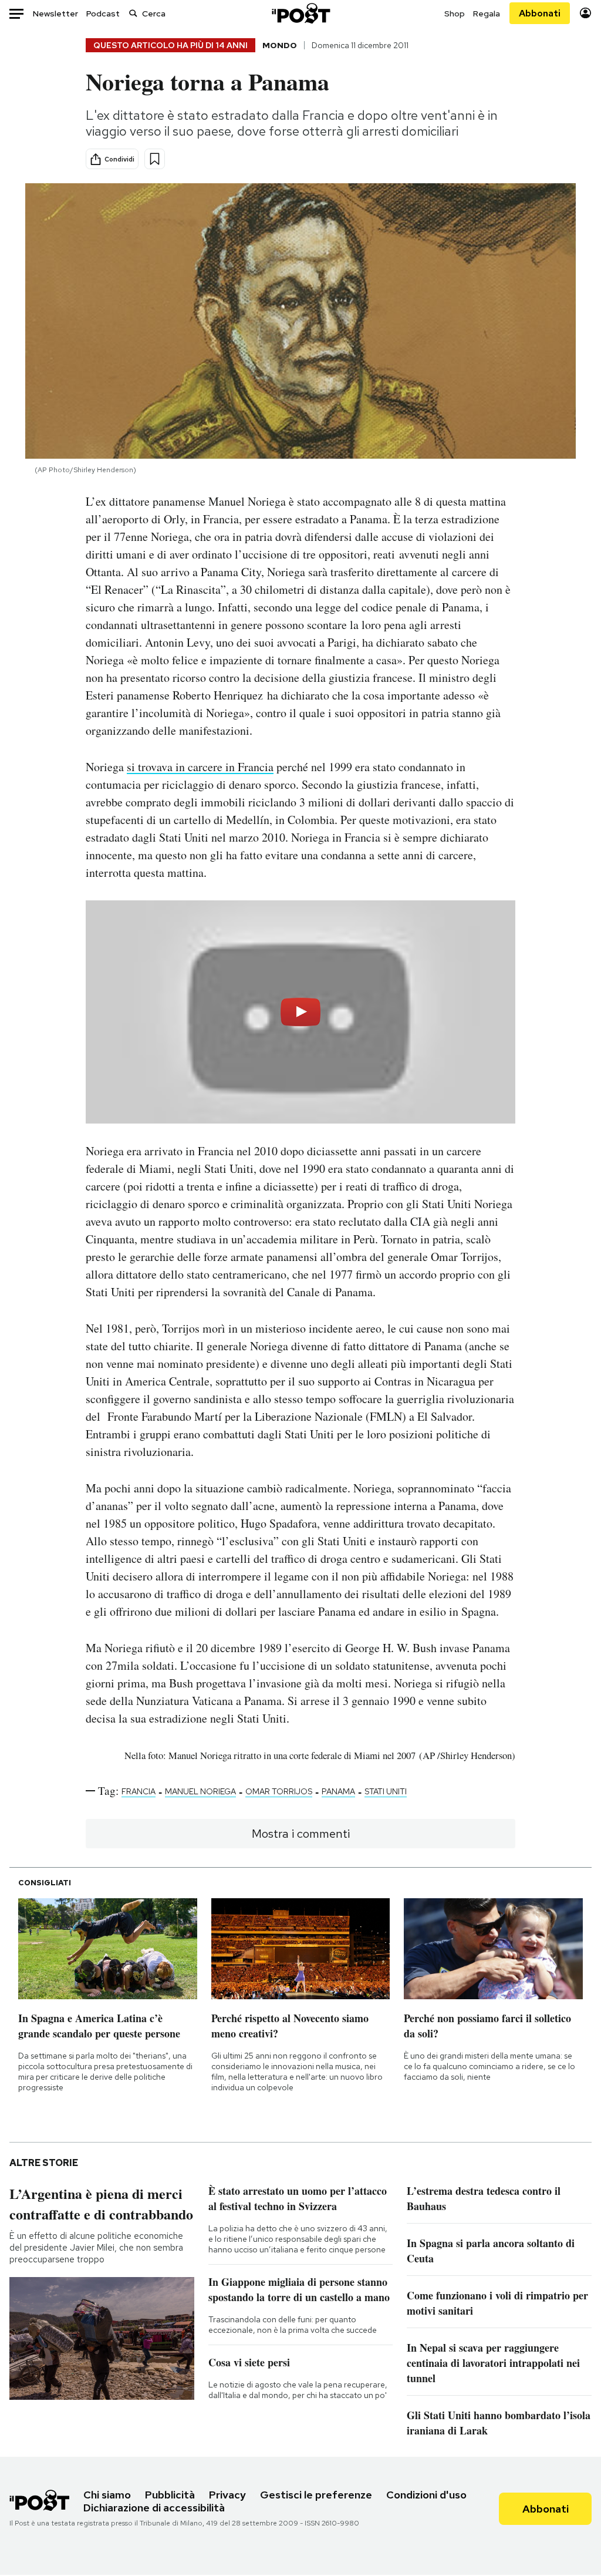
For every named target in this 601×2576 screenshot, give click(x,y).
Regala (487, 14)
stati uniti (386, 1791)
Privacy (227, 2495)
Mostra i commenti (301, 1834)
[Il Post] (300, 13)
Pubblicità (170, 2495)
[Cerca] (133, 13)
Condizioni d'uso (426, 2495)
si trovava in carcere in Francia (200, 767)
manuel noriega (200, 1791)
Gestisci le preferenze (316, 2495)
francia (139, 1791)
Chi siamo (107, 2495)
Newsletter (55, 14)
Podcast (103, 14)
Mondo (280, 45)
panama (338, 1791)
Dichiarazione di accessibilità (154, 2508)
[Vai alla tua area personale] (585, 13)
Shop (455, 14)
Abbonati (540, 13)
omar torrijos (279, 1791)
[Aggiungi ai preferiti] (155, 159)
